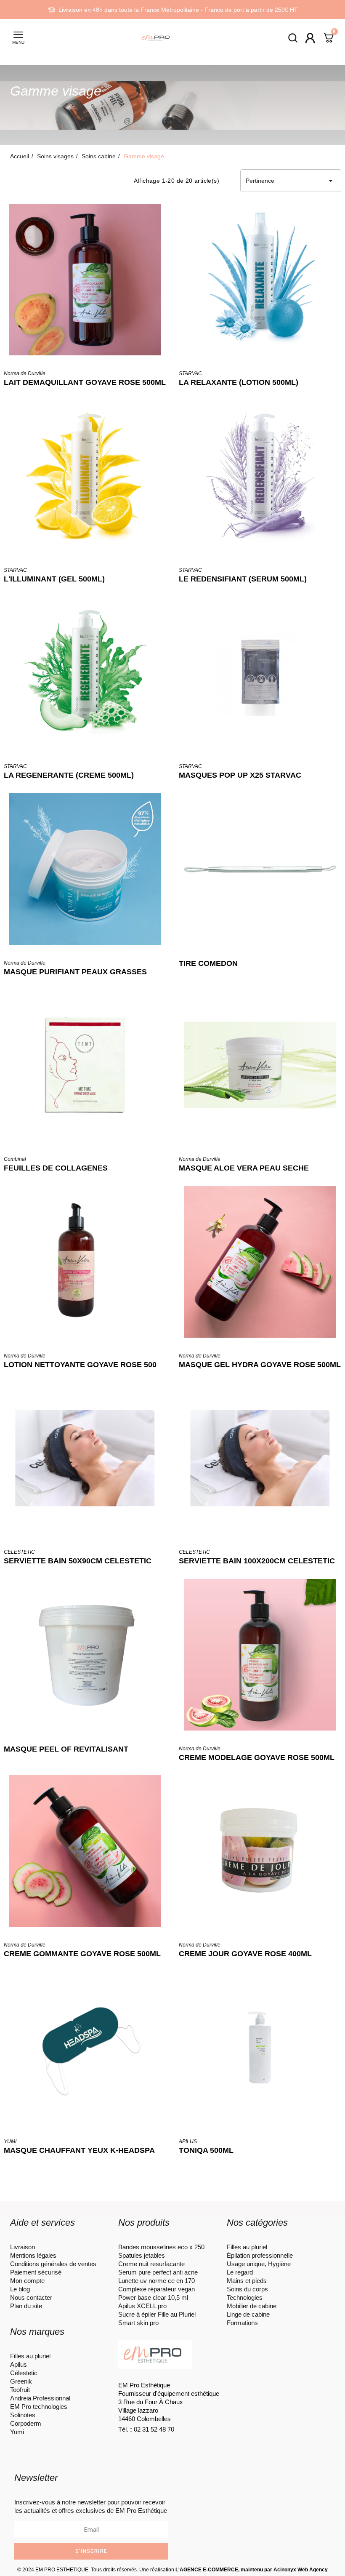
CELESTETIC (19, 1552)
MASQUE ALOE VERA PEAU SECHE (244, 1168)
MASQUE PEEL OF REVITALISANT (66, 1749)
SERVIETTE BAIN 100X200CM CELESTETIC (257, 1561)
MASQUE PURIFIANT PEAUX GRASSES (75, 972)
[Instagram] (152, 2444)
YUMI (10, 2141)
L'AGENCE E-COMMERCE (207, 2570)
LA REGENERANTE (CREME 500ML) (69, 775)
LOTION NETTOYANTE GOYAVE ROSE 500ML (86, 1365)
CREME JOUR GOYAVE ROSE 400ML (245, 1954)
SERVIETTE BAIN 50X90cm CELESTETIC (78, 1561)
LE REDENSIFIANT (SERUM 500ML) (243, 579)
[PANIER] (329, 39)
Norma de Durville (25, 373)
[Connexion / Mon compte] (310, 38)
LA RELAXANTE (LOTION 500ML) (239, 382)
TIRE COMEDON (208, 963)
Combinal (15, 1159)
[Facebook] (129, 2444)
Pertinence (291, 181)
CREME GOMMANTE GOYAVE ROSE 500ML (82, 1954)
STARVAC (190, 373)
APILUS (188, 2141)
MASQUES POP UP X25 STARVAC (240, 775)
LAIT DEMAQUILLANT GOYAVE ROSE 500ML (85, 382)
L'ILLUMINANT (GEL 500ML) (54, 579)
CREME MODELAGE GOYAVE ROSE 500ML (257, 1757)
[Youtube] (175, 2444)
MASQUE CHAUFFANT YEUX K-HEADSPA (79, 2150)
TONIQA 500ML (206, 2150)
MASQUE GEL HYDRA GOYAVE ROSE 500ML (260, 1365)
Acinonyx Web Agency (301, 2570)
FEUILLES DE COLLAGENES (56, 1168)
